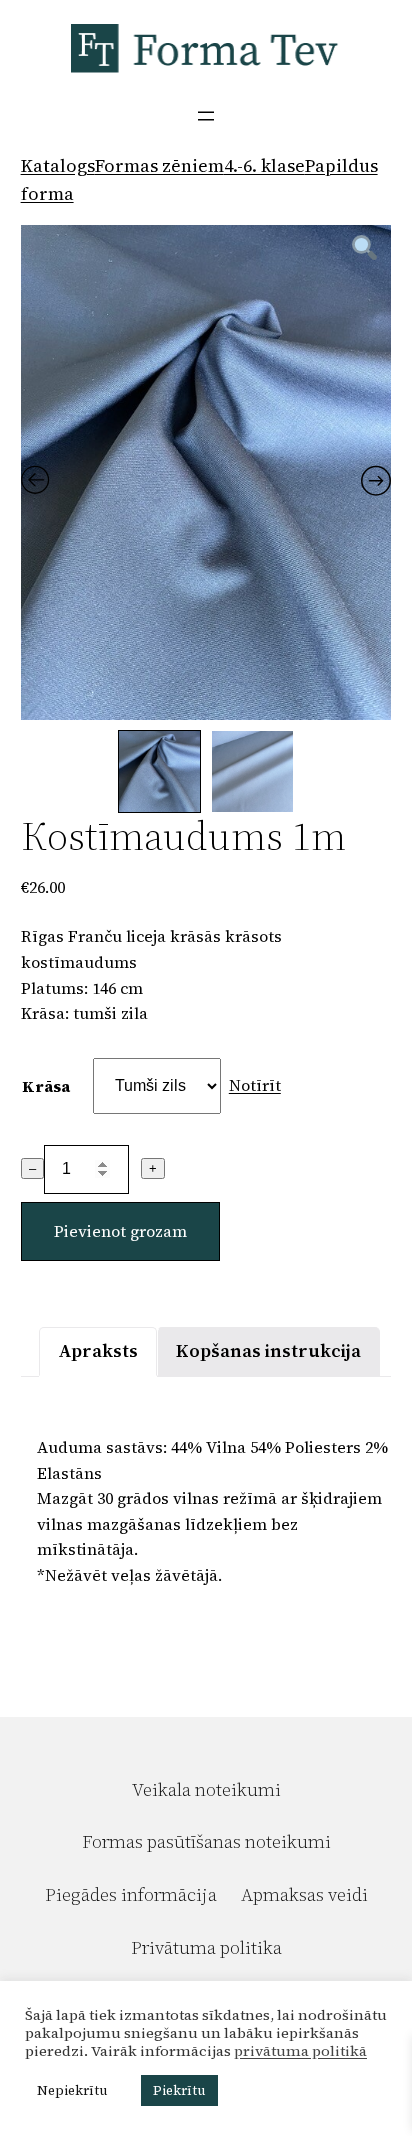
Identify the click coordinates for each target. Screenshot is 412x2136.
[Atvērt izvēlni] (206, 116)
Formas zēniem (159, 165)
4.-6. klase (264, 165)
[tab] (98, 1351)
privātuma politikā (300, 2051)
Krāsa (46, 1086)
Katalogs (58, 165)
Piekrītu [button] (179, 2090)
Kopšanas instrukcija (268, 1350)
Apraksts (98, 1350)
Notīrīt (255, 1085)
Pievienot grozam (120, 1231)
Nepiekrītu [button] (72, 2090)
